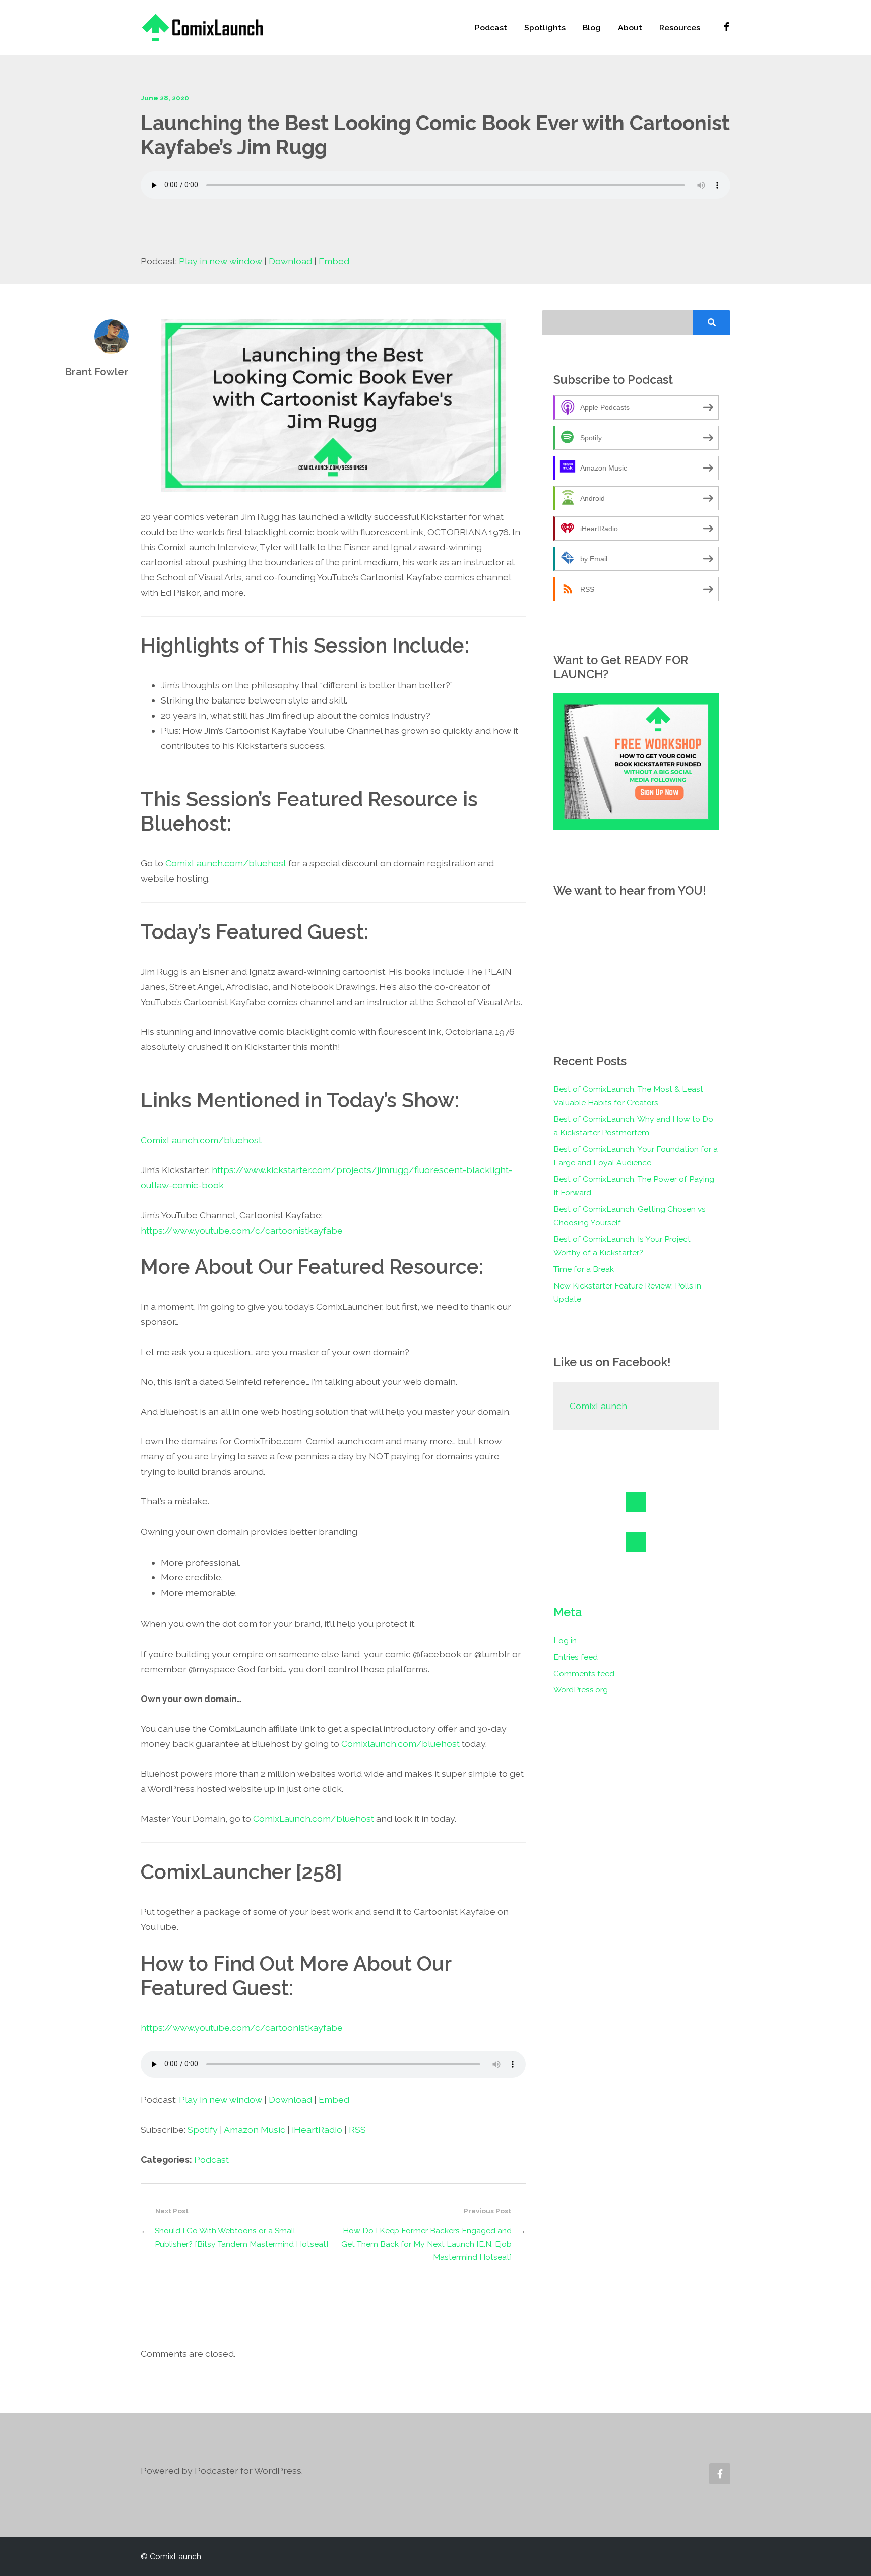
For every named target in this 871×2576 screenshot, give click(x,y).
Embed (334, 261)
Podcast (491, 27)
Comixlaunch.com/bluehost (400, 1744)
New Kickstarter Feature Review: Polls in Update (627, 1293)
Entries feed (576, 1657)
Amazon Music (255, 2129)
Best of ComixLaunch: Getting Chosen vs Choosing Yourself (630, 1216)
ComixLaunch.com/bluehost (226, 863)
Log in (565, 1640)
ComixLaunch (598, 1406)
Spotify (203, 2129)
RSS (357, 2129)
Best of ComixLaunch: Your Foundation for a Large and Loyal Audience (636, 1156)
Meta (568, 1612)
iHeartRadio (317, 2129)
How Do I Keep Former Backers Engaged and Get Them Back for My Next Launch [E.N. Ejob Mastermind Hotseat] (426, 2244)
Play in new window (221, 261)
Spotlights (545, 27)
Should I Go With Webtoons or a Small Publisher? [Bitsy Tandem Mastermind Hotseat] (241, 2237)
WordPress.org (581, 1690)
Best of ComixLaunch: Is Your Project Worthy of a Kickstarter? (622, 1246)
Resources (680, 27)
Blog (592, 27)
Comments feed (584, 1674)
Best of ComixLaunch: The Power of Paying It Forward (634, 1186)
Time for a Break (584, 1269)
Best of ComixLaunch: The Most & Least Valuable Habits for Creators (628, 1096)
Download (290, 261)
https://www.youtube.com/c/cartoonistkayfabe (242, 1230)
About (630, 27)
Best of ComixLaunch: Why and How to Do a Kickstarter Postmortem (633, 1126)
